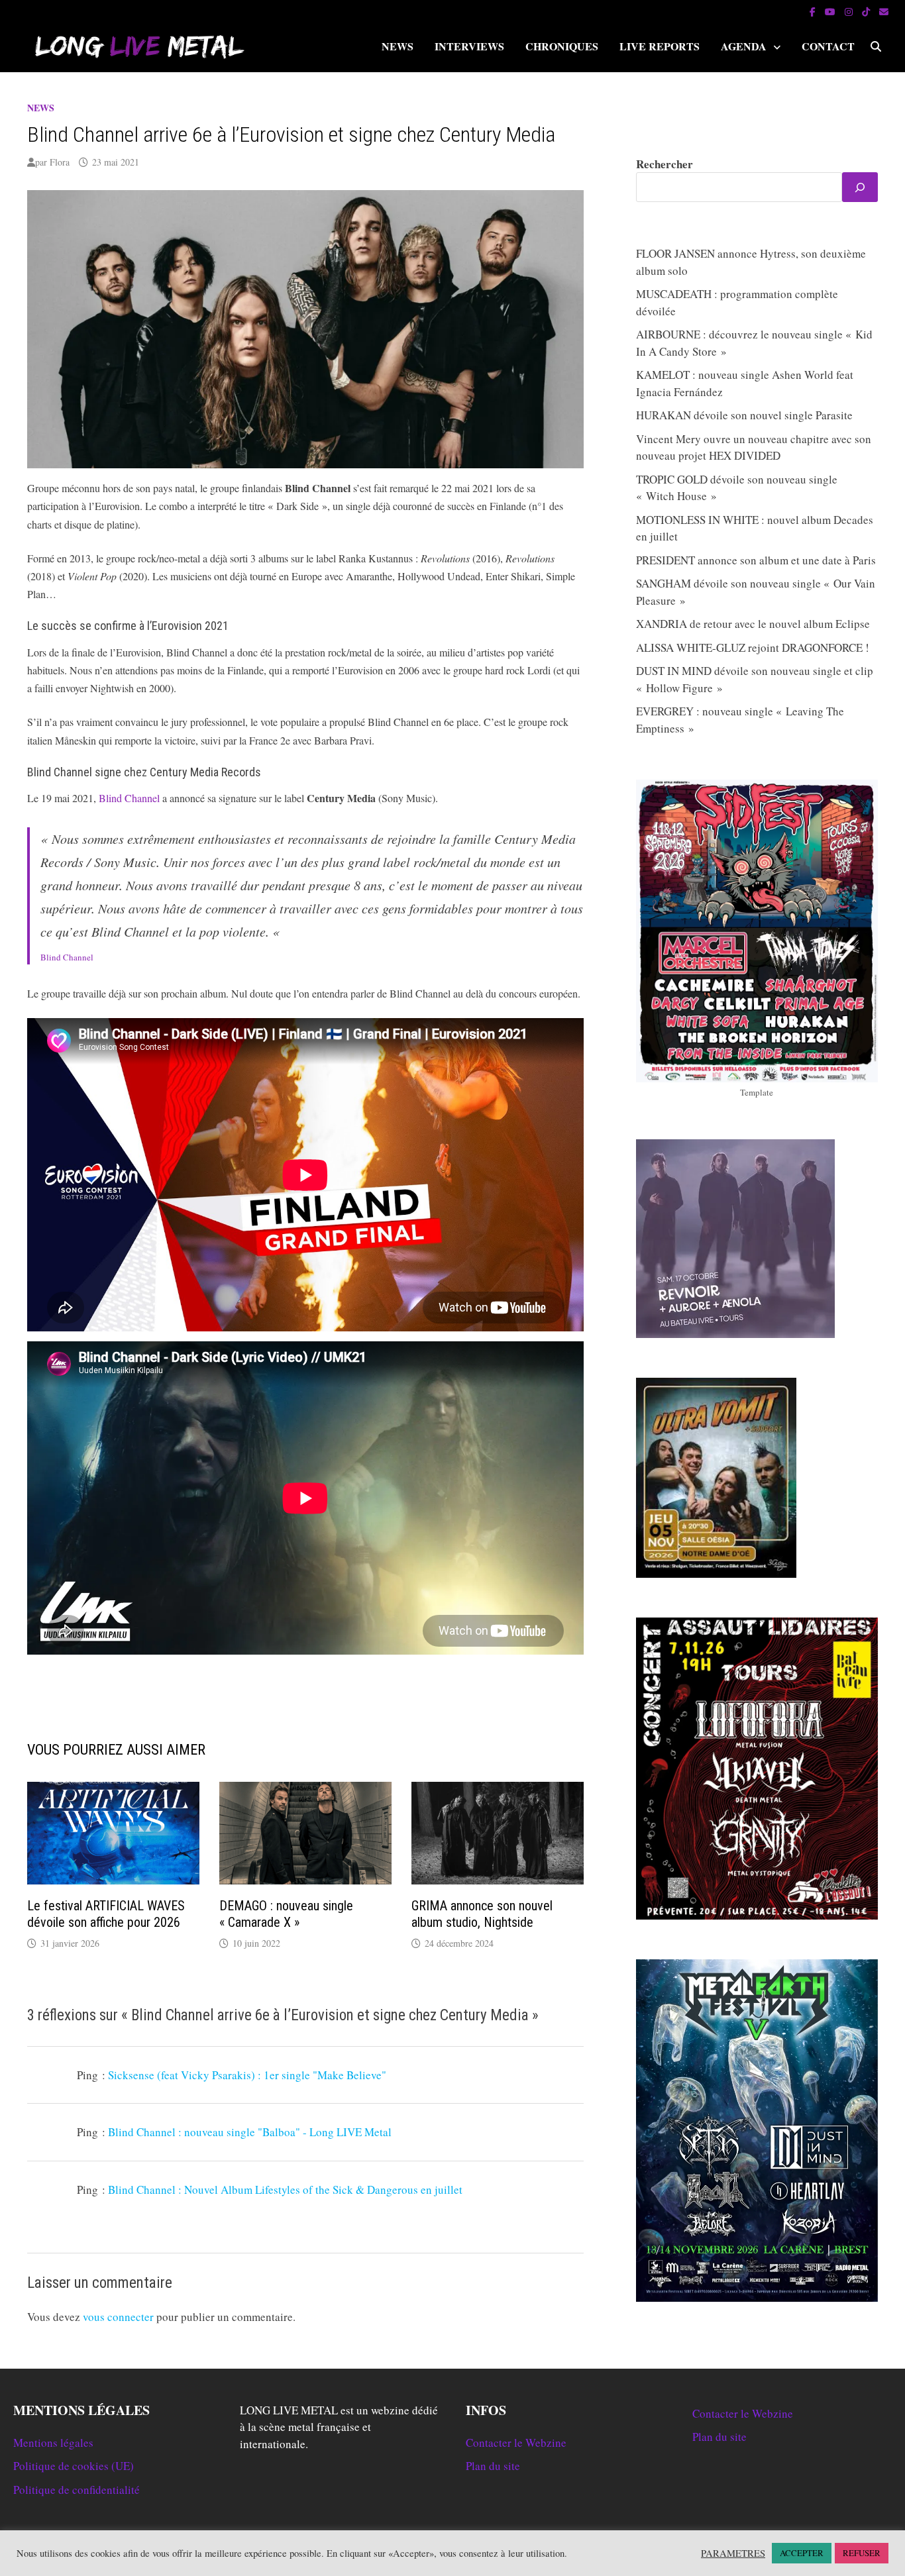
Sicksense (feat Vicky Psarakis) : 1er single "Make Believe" (247, 2075)
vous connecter (118, 2317)
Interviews (469, 46)
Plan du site (493, 2466)
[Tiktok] (867, 11)
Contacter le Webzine (516, 2443)
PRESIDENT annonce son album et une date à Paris (756, 560)
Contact (828, 46)
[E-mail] (884, 11)
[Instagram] (850, 11)
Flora (60, 162)
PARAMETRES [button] (733, 2553)
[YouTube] (831, 11)
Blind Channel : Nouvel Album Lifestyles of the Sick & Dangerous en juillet (285, 2190)
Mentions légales (53, 2443)
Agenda (744, 46)
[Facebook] (814, 11)
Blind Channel (129, 798)
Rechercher (665, 164)
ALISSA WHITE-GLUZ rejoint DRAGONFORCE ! (753, 647)
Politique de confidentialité (77, 2490)
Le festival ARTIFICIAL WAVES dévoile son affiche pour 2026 (106, 1914)
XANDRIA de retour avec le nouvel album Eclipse (753, 624)
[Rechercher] (860, 187)
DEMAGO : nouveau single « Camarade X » (286, 1914)
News (398, 46)
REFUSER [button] (862, 2553)
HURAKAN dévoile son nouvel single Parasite (744, 415)
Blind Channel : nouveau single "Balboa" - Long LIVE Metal (250, 2132)
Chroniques (562, 46)
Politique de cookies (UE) (74, 2466)
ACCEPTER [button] (802, 2553)
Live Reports (660, 46)
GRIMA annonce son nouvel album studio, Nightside (482, 1914)
